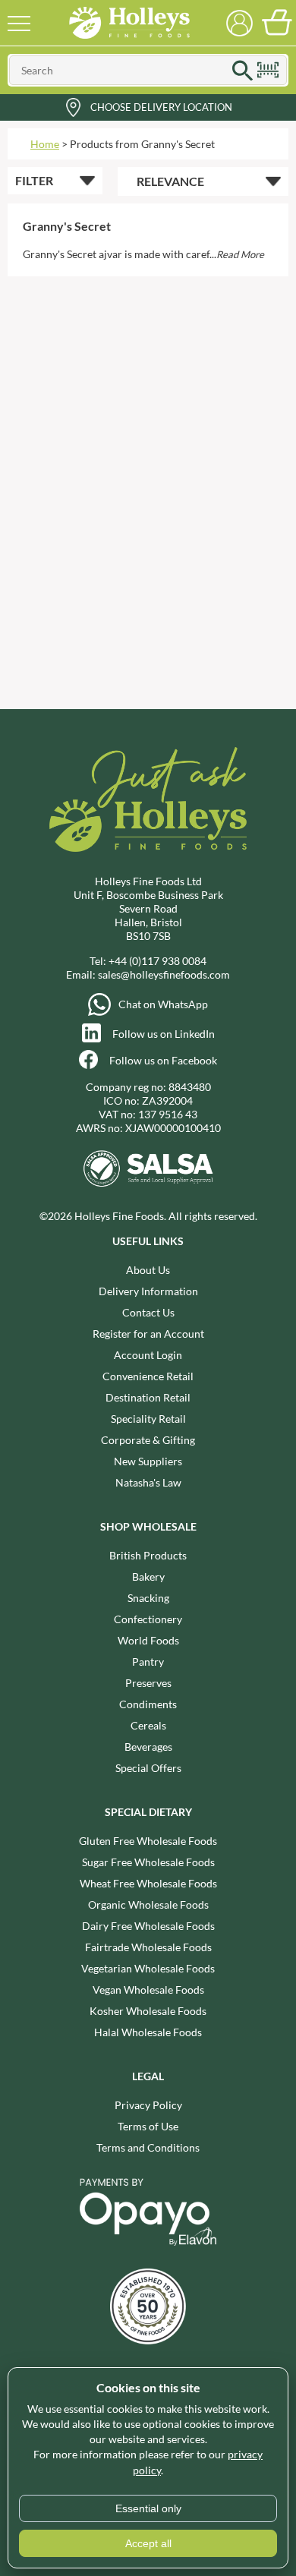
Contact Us (148, 1312)
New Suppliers (148, 1461)
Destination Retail (148, 1397)
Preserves (148, 1683)
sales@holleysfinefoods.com (164, 974)
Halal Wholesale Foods (148, 2032)
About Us (148, 1270)
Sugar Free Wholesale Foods (148, 1862)
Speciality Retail (148, 1419)
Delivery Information (148, 1291)
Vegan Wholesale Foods (148, 1990)
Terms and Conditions (148, 2147)
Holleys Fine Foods (129, 23)
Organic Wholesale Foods (148, 1904)
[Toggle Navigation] (19, 23)
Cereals (148, 1725)
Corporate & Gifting (148, 1440)
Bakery (148, 1576)
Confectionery (148, 1619)
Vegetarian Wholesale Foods (148, 1968)
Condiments (148, 1704)
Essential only (148, 2508)
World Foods (148, 1640)
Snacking (148, 1598)
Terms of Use (148, 2126)
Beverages (148, 1747)
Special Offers (148, 1768)
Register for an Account (148, 1334)
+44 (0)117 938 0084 (157, 961)
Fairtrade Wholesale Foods (148, 1947)
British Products (148, 1555)
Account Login (148, 1355)
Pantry (148, 1662)
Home (45, 144)
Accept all (148, 2543)
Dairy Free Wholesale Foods (148, 1926)
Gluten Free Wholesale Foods (148, 1841)
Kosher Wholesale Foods (148, 2011)
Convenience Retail (148, 1376)
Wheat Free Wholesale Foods (148, 1883)
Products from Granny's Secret (142, 144)
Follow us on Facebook (163, 1060)
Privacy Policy (148, 2105)
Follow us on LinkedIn (164, 1034)
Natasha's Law (148, 1482)
